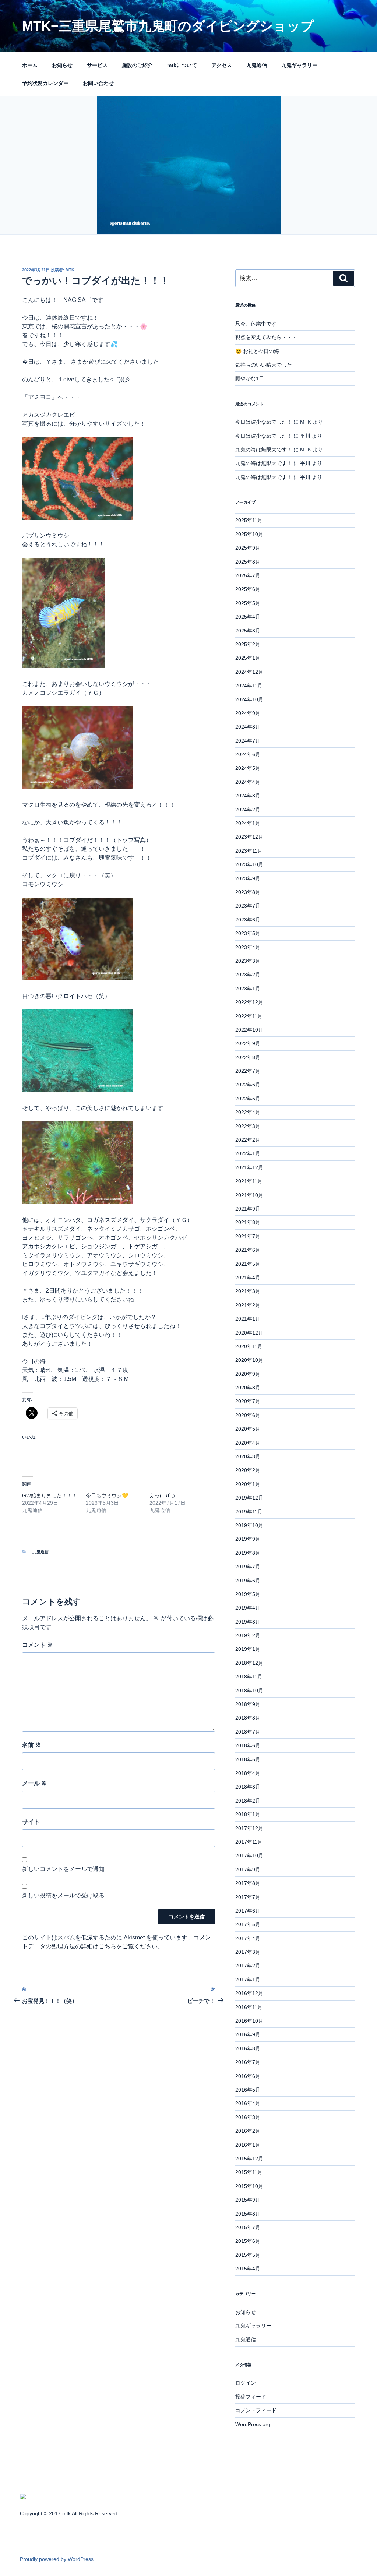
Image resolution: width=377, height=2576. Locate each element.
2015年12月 (249, 2159)
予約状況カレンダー (45, 83)
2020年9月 (248, 1374)
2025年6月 (248, 589)
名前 (32, 1745)
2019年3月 (248, 1622)
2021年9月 (248, 1209)
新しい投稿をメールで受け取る (63, 1895)
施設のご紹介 (137, 65)
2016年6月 (248, 2076)
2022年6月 (248, 1085)
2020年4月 (248, 1443)
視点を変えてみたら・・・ (266, 337)
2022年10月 (249, 1030)
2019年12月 (249, 1498)
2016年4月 (248, 2103)
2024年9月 (248, 713)
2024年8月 (248, 727)
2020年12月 (249, 1333)
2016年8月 (248, 2048)
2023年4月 (248, 947)
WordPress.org (253, 2424)
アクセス (222, 65)
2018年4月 (248, 1773)
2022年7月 (248, 1071)
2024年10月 (249, 699)
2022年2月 (248, 1140)
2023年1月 (248, 989)
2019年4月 (248, 1608)
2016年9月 (248, 2034)
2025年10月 (249, 534)
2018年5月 (248, 1759)
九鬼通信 (257, 65)
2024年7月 (248, 741)
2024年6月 (248, 754)
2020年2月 (248, 1470)
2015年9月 (248, 2200)
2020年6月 (248, 1415)
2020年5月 (248, 1429)
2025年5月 (248, 603)
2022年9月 (248, 1043)
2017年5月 (248, 1924)
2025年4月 (248, 617)
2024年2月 (248, 810)
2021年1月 (248, 1319)
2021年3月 (248, 1291)
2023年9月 (248, 878)
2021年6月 (248, 1250)
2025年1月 (248, 658)
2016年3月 (248, 2117)
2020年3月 (248, 1456)
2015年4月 (248, 2269)
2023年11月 (249, 851)
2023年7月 (248, 906)
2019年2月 (248, 1635)
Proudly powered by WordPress (57, 2559)
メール (35, 1783)
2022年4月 (248, 1112)
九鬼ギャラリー (299, 65)
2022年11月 (249, 1016)
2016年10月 (249, 2021)
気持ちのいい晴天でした (264, 365)
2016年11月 (249, 2007)
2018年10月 (249, 1691)
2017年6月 (248, 1911)
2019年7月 (248, 1567)
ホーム (30, 65)
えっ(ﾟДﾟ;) (162, 1495)
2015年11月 (249, 2172)
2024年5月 (248, 768)
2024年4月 (248, 782)
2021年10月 (249, 1195)
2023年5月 (248, 933)
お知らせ (62, 65)
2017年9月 (248, 1870)
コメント (38, 1645)
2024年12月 (249, 672)
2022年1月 (248, 1153)
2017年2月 (248, 1966)
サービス (97, 65)
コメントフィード (256, 2410)
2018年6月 (248, 1745)
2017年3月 (248, 1952)
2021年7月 (248, 1236)
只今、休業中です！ (258, 324)
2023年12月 (249, 837)
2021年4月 (248, 1278)
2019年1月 (248, 1649)
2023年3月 (248, 961)
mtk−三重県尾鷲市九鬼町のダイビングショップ (168, 26)
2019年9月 (248, 1539)
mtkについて (182, 65)
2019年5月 (248, 1594)
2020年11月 (249, 1346)
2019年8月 (248, 1553)
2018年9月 (248, 1704)
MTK (70, 270)
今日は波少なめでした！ (264, 422)
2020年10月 (249, 1360)
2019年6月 (248, 1581)
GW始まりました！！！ (50, 1495)
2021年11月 (249, 1181)
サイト (31, 1822)
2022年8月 (248, 1057)
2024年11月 (249, 686)
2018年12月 (249, 1663)
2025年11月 (249, 520)
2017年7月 (248, 1897)
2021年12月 (249, 1167)
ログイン (246, 2383)
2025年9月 (248, 548)
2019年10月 (249, 1525)
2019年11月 (249, 1512)
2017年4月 (248, 1938)
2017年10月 (249, 1856)
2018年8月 (248, 1718)
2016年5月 (248, 2090)
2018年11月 (249, 1677)
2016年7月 (248, 2062)
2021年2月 (248, 1305)
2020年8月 (248, 1388)
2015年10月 (249, 2186)
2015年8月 (248, 2214)
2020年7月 (248, 1401)
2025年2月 (248, 644)
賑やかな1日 (250, 378)
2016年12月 (249, 1993)
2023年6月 (248, 920)
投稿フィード (251, 2397)
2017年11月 (249, 1842)
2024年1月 (248, 823)
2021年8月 (248, 1222)
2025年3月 (248, 631)
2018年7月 (248, 1732)
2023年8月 (248, 892)
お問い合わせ (98, 83)
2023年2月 (248, 975)
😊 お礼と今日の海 (257, 351)
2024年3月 (248, 796)
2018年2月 (248, 1801)
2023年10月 (249, 864)
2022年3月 (248, 1126)
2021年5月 (248, 1264)
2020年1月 (248, 1484)
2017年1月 (248, 1980)
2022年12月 (249, 1002)
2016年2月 (248, 2131)
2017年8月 (248, 1883)
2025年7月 (248, 575)
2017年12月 (249, 1828)
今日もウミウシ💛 (107, 1495)
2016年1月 (248, 2145)
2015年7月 (248, 2227)
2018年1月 (248, 1814)
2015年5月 (248, 2255)
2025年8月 (248, 562)
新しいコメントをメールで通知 (63, 1869)
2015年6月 (248, 2241)
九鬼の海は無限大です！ (264, 450)
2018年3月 (248, 1787)
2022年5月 (248, 1099)
